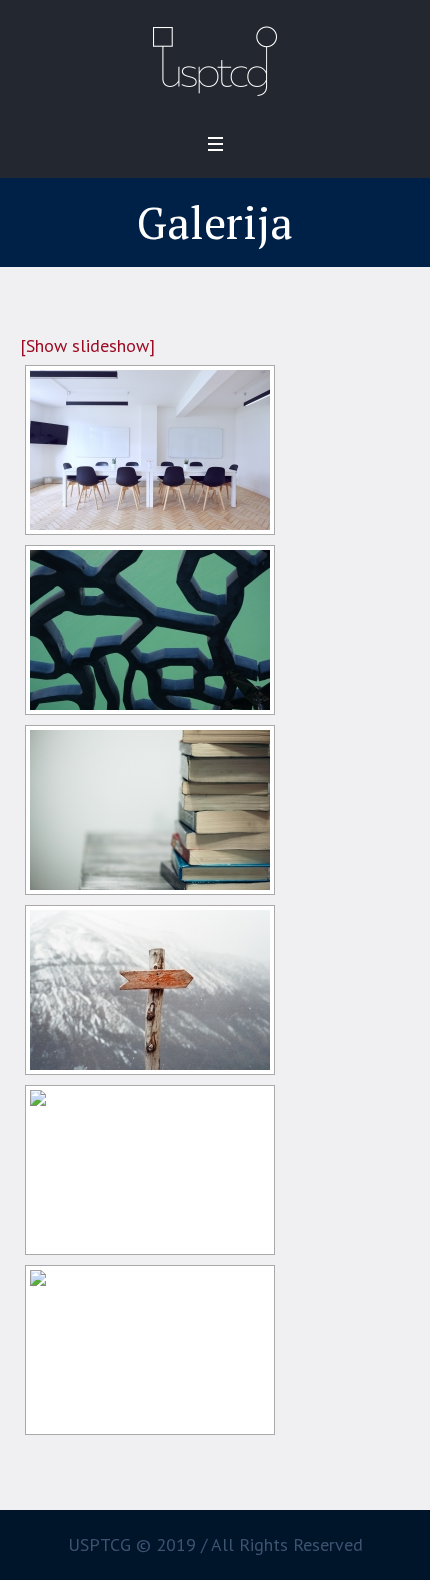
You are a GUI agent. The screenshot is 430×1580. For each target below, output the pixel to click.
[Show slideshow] (87, 345)
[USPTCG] (215, 60)
